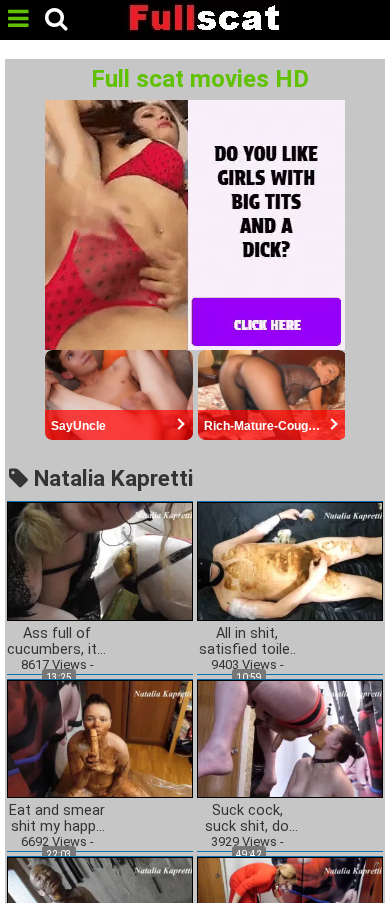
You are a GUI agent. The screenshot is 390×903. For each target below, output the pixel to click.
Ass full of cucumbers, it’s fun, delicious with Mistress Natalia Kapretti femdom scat (57, 642)
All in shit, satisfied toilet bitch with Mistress (247, 642)
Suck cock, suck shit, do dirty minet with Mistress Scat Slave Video (247, 819)
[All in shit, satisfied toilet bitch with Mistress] (290, 560)
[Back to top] (369, 877)
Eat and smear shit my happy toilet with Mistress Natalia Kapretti (57, 819)
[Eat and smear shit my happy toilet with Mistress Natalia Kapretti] (100, 737)
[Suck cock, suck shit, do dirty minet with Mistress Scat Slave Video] (290, 737)
